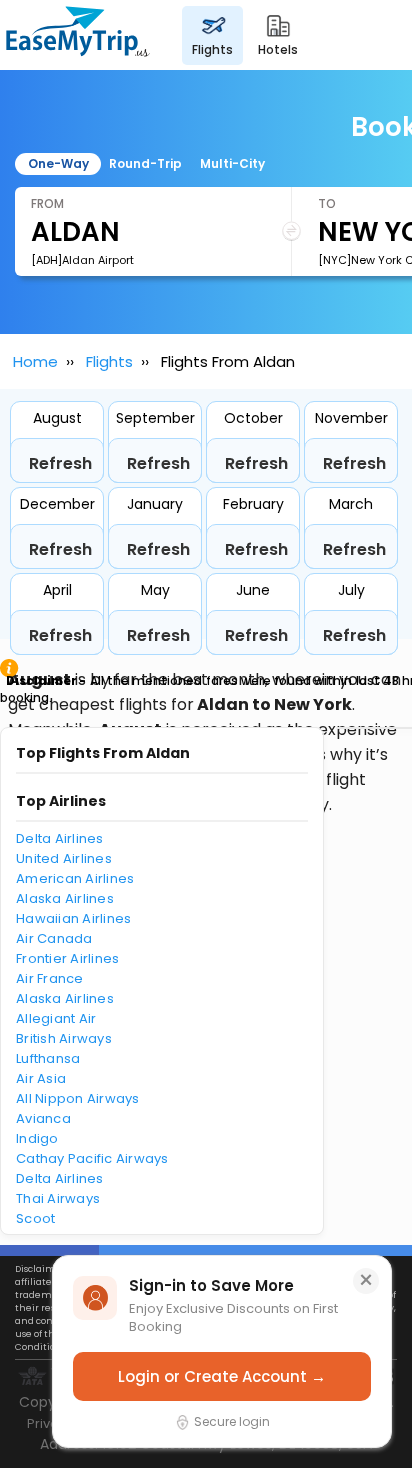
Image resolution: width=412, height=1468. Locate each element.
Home (35, 361)
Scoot (35, 1218)
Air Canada (54, 938)
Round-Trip (145, 163)
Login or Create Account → (222, 1376)
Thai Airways (58, 1198)
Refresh (60, 463)
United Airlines (64, 858)
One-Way (58, 163)
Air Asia (41, 1078)
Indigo (37, 1138)
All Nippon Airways (78, 1098)
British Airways (64, 1038)
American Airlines (75, 878)
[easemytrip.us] (78, 35)
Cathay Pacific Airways (92, 1158)
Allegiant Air (56, 1018)
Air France (50, 978)
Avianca (43, 1118)
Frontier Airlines (67, 958)
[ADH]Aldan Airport (82, 260)
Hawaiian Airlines (73, 918)
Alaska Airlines (65, 898)
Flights (109, 361)
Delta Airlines (60, 838)
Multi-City (232, 163)
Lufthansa (48, 1058)
